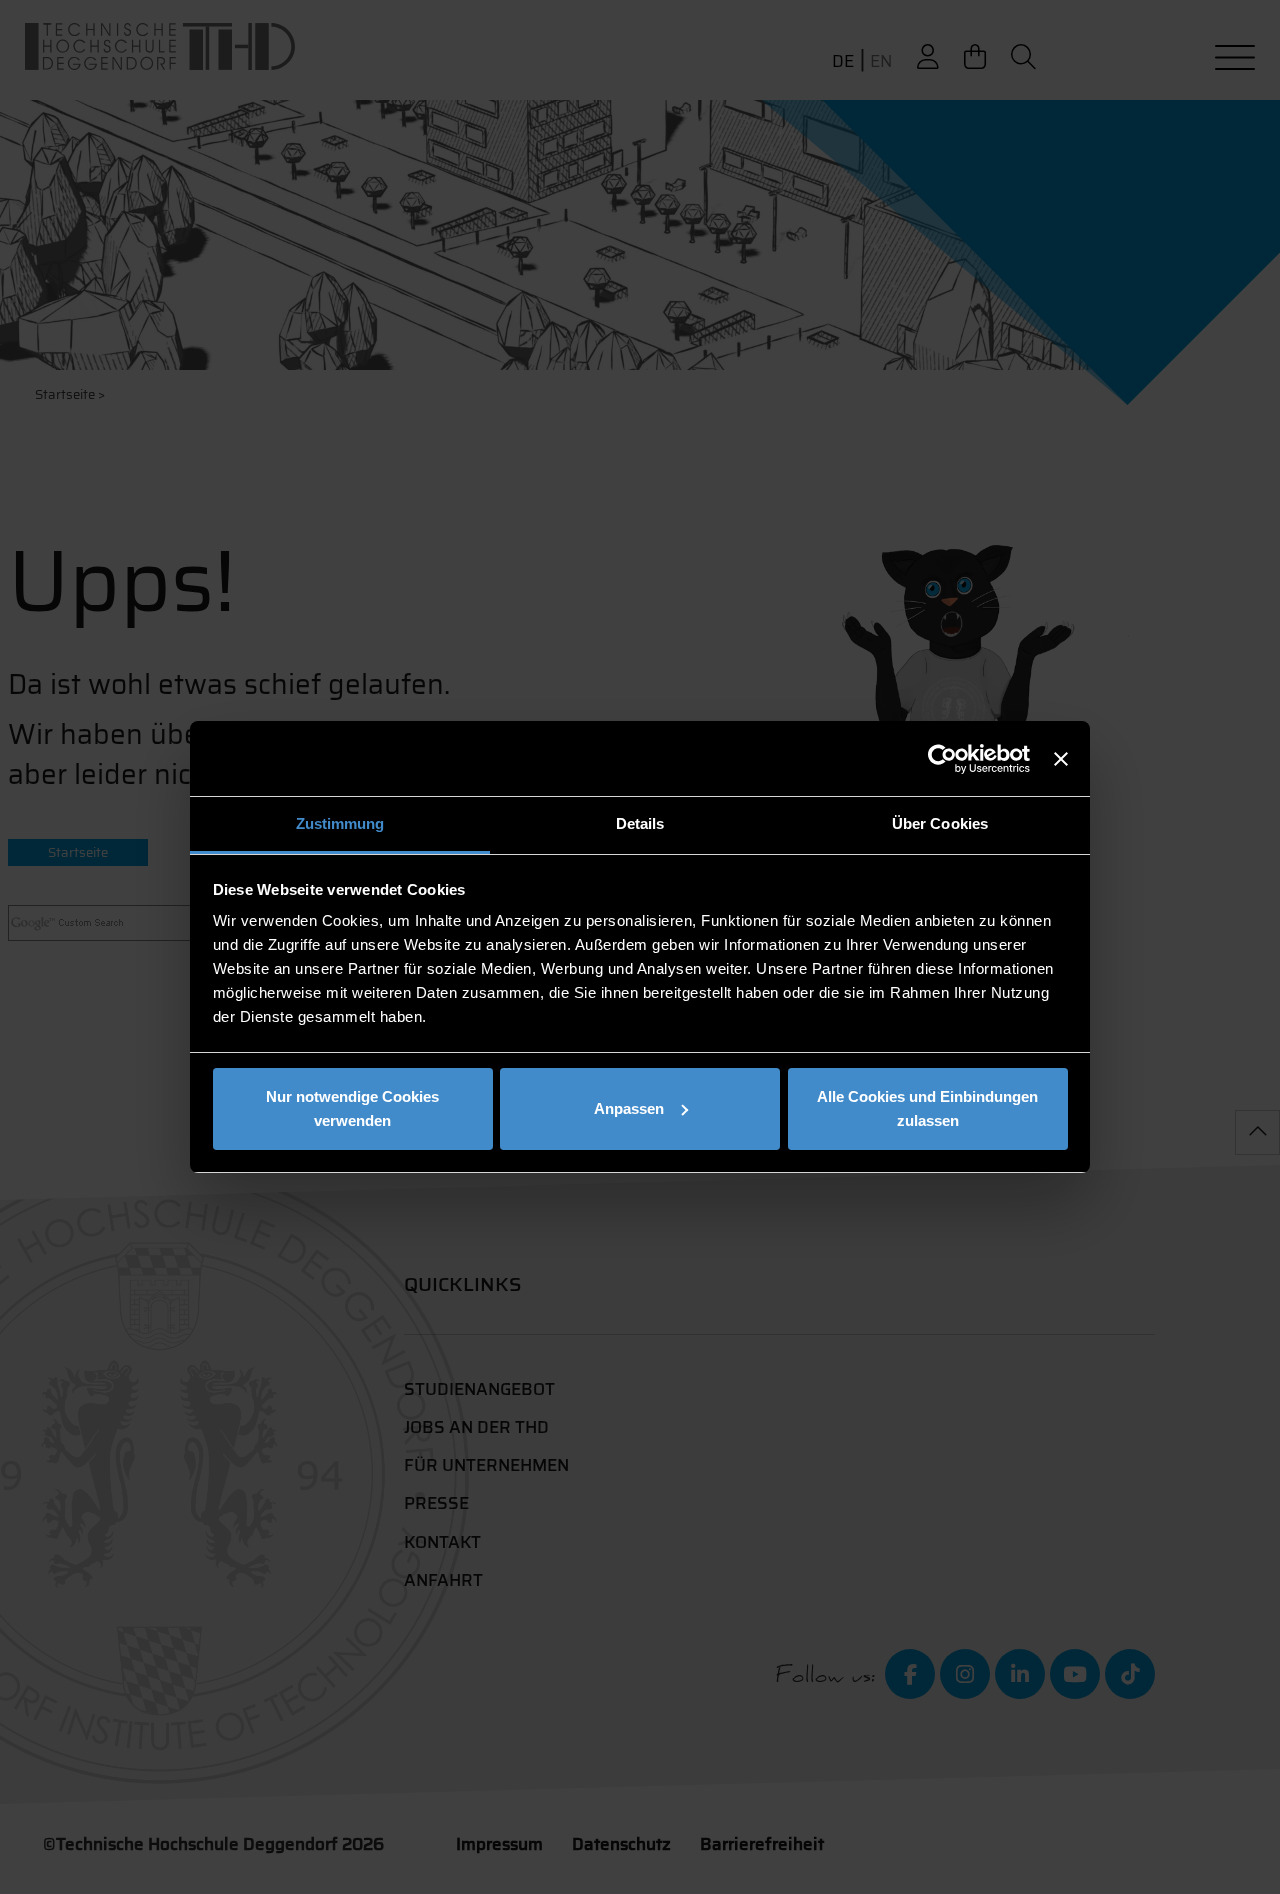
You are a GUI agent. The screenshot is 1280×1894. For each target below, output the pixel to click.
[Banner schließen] (1061, 759)
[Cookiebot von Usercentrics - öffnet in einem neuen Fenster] (942, 759)
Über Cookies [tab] (940, 823)
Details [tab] (640, 823)
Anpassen (629, 1108)
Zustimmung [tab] (340, 823)
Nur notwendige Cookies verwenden (352, 1108)
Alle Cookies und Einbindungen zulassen (927, 1108)
